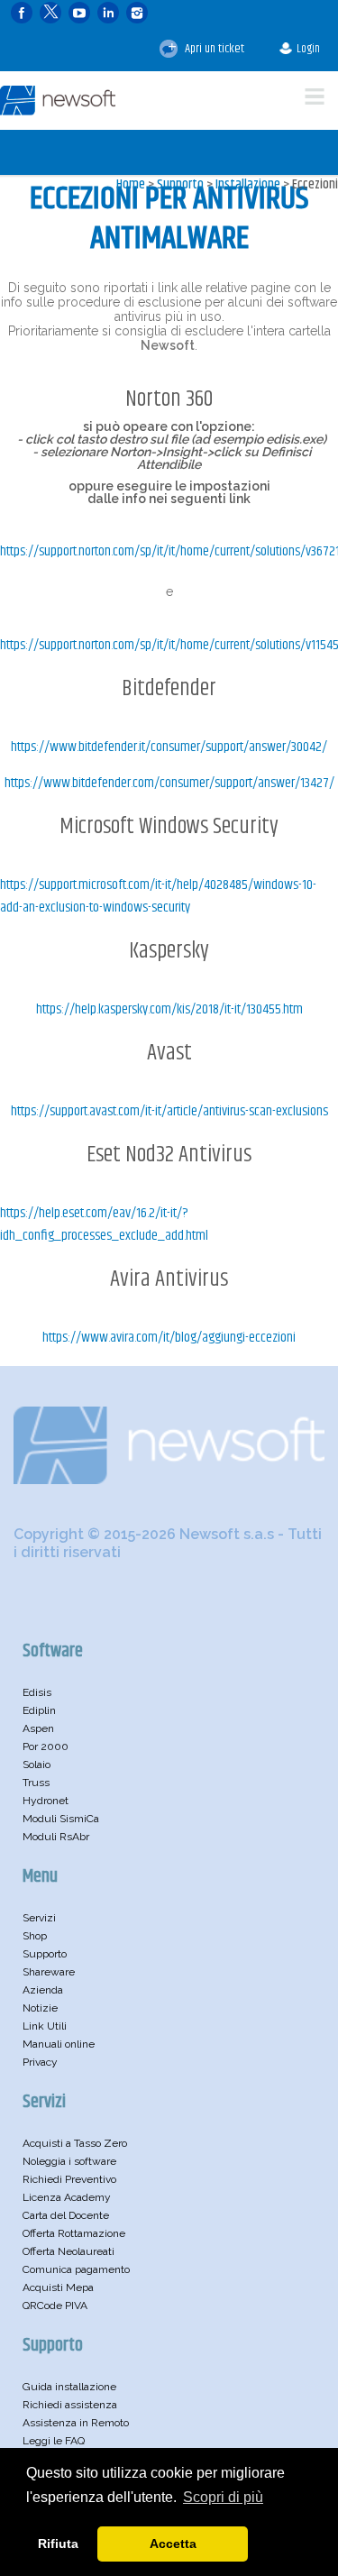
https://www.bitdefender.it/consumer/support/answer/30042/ (169, 747)
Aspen (38, 1728)
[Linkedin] (108, 13)
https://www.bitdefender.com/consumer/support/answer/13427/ (169, 783)
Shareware (49, 1972)
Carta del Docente (66, 2215)
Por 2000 (46, 1746)
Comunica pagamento (76, 2269)
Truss (36, 1783)
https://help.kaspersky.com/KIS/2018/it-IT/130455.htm (169, 1009)
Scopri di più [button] (223, 2497)
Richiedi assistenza (70, 2405)
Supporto (180, 184)
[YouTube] (79, 13)
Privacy (40, 2062)
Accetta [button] (173, 2544)
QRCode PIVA (55, 2306)
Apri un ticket (213, 49)
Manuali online (59, 2044)
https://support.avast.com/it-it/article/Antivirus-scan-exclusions (169, 1111)
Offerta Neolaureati (69, 2251)
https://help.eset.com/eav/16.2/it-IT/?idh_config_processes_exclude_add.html (104, 1224)
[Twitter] (50, 13)
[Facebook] (22, 13)
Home (131, 184)
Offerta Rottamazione (74, 2233)
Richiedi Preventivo (69, 2179)
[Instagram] (137, 13)
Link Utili (45, 2026)
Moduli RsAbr (56, 1837)
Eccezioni (315, 184)
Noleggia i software (69, 2161)
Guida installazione (69, 2387)
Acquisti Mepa (58, 2287)
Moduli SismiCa (61, 1819)
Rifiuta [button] (58, 2544)
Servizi (39, 1918)
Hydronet (46, 1801)
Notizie (40, 2008)
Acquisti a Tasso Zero (75, 2143)
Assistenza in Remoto (76, 2423)
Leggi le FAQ (54, 2441)
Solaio (37, 1765)
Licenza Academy (67, 2197)
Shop (35, 1936)
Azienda (43, 1990)
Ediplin (39, 1710)
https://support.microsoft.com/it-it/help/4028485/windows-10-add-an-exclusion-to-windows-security (158, 896)
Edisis (37, 1692)
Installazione (248, 184)
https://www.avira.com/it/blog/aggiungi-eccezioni (169, 1338)
